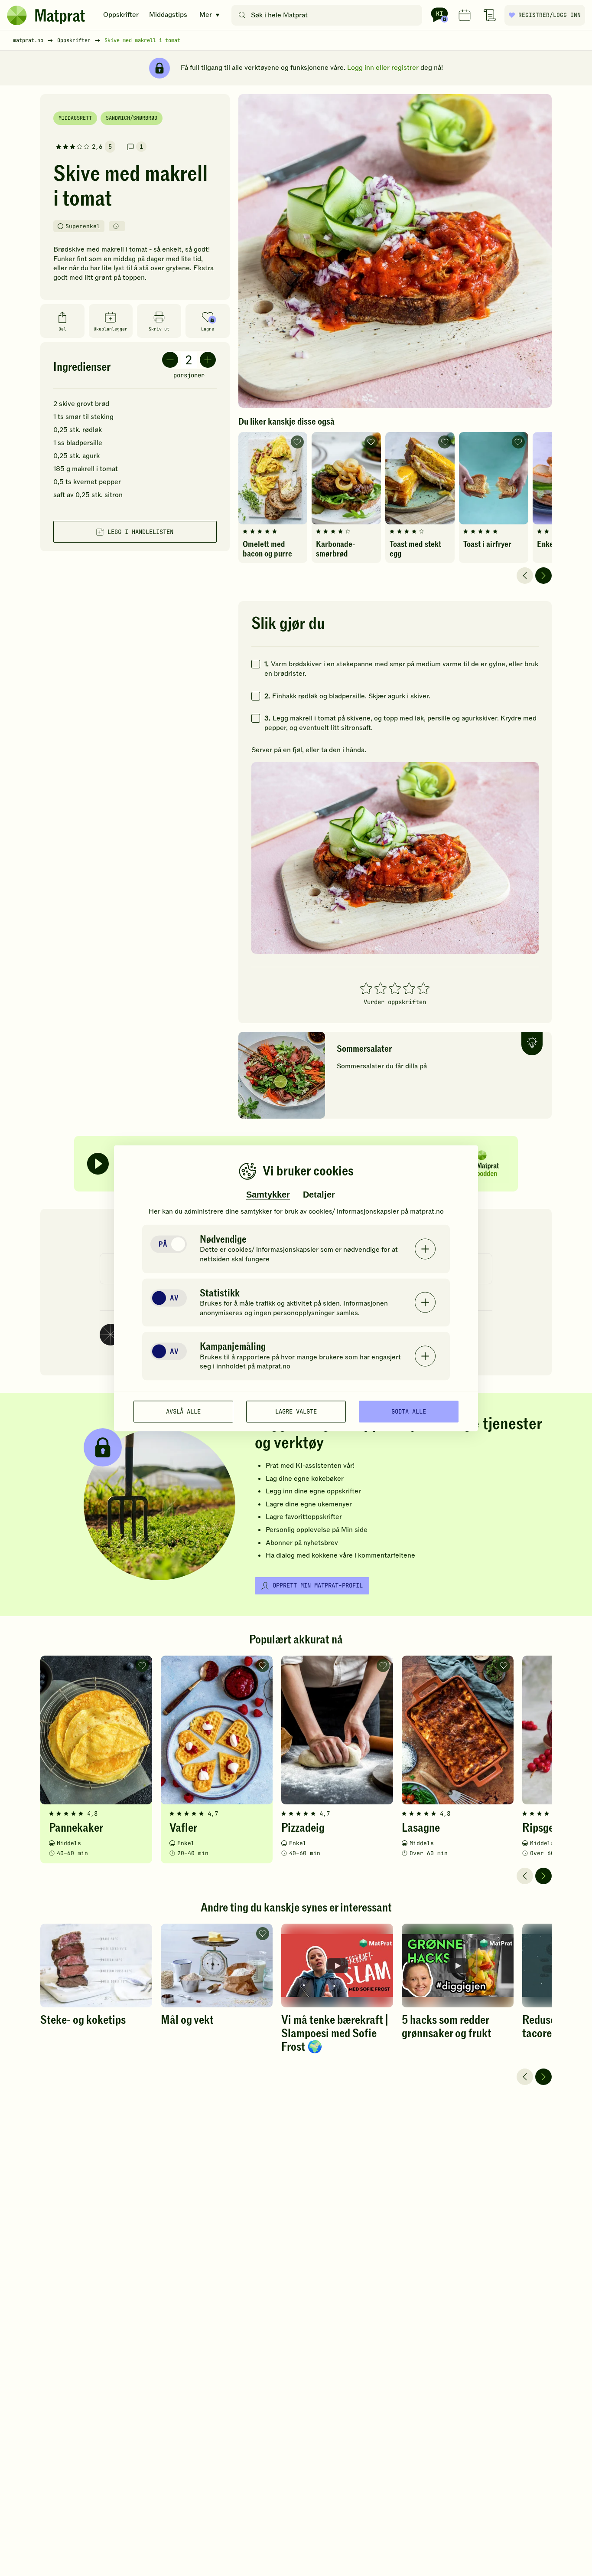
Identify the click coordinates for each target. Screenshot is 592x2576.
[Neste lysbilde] (543, 576)
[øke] (208, 360)
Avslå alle (183, 1411)
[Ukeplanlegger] (465, 15)
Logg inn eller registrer (383, 68)
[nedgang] (170, 360)
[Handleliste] (490, 15)
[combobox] (329, 15)
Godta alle (409, 1411)
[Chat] (439, 15)
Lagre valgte (296, 1411)
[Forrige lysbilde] (525, 576)
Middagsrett (75, 118)
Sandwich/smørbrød (132, 118)
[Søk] (242, 15)
